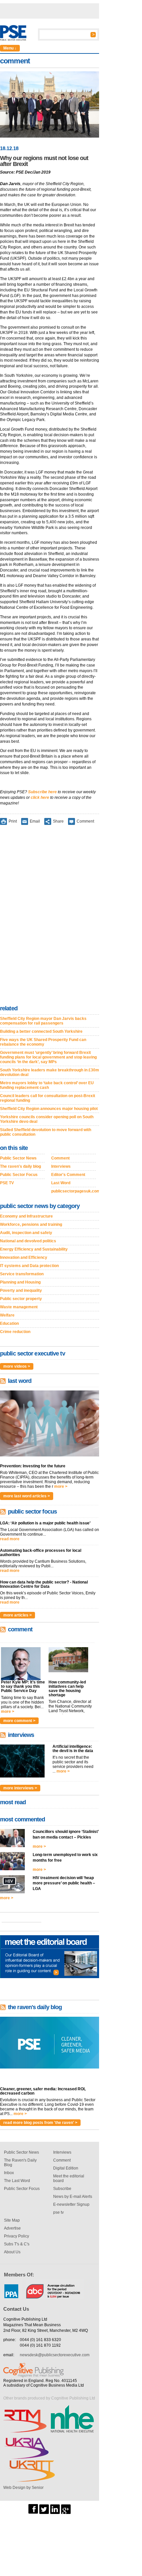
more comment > (19, 1721)
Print (13, 821)
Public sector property (21, 1299)
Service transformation (22, 1274)
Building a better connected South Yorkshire (41, 1031)
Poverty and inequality (21, 1290)
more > (61, 1486)
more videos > (17, 1366)
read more (10, 1539)
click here (40, 798)
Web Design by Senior (23, 2488)
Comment (85, 821)
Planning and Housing (20, 1282)
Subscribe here (42, 792)
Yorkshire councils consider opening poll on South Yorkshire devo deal (47, 1119)
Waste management (19, 1307)
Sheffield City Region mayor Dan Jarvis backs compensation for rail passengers (43, 1021)
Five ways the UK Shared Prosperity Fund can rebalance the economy (43, 1042)
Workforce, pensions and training (31, 1224)
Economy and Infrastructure (26, 1216)
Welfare (7, 1315)
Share (58, 821)
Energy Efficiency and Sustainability (34, 1249)
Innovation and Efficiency (24, 1257)
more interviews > (20, 1788)
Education (9, 1323)
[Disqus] (50, 916)
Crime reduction (15, 1332)
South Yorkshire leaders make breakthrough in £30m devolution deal (50, 1072)
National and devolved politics (28, 1241)
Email (35, 821)
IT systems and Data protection (29, 1266)
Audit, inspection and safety (26, 1233)
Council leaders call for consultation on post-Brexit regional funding (48, 1098)
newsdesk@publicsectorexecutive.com (55, 2355)
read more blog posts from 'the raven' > (40, 2123)
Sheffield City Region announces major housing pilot (49, 1109)
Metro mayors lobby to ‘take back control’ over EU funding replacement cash (47, 1085)
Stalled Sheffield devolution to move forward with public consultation (46, 1132)
